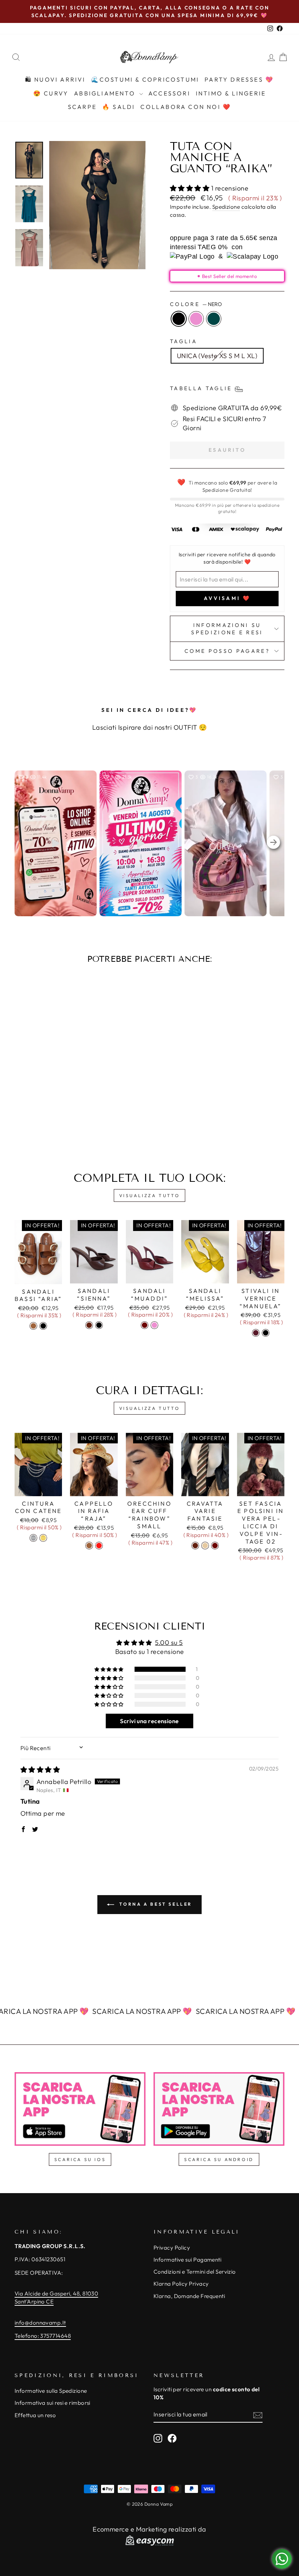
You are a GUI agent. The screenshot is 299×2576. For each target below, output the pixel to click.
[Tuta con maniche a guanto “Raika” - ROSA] (45, 1120)
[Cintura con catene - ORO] (43, 1538)
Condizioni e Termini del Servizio (195, 2272)
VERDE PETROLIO (214, 319)
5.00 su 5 (169, 1642)
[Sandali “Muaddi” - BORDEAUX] (145, 1325)
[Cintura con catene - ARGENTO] (33, 1538)
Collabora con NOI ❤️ (186, 107)
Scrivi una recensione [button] (149, 1721)
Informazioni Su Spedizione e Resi (227, 629)
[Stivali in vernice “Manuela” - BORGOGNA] (256, 1333)
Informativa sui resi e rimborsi (53, 2403)
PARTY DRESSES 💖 (239, 79)
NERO (179, 319)
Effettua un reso (35, 2415)
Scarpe (82, 107)
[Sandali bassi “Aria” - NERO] (43, 1326)
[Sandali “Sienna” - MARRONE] (89, 1325)
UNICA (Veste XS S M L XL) (217, 356)
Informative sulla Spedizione (51, 2391)
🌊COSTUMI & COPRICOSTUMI (145, 79)
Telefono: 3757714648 (43, 2336)
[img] (40, 1770)
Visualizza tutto (150, 1195)
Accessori (169, 93)
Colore (196, 304)
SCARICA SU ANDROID (219, 2159)
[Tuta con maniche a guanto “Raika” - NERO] (36, 1120)
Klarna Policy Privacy (181, 2284)
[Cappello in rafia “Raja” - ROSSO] (99, 1546)
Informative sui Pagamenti (187, 2260)
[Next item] (273, 844)
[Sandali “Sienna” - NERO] (99, 1325)
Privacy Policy (172, 2248)
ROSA (196, 319)
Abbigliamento (106, 93)
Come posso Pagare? (227, 651)
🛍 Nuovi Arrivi (55, 79)
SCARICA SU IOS (80, 2159)
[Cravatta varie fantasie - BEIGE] (205, 1546)
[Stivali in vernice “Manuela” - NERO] (266, 1333)
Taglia (184, 341)
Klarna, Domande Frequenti (189, 2296)
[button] (191, 188)
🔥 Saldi (119, 107)
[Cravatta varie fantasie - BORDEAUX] (215, 1546)
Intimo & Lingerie (231, 93)
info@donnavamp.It (40, 2323)
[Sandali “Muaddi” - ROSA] (154, 1325)
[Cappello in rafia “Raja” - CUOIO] (89, 1546)
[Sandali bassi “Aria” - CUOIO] (33, 1326)
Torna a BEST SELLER (155, 1904)
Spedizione (226, 207)
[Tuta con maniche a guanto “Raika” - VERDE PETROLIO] (55, 1120)
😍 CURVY (51, 93)
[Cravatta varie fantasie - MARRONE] (195, 1546)
